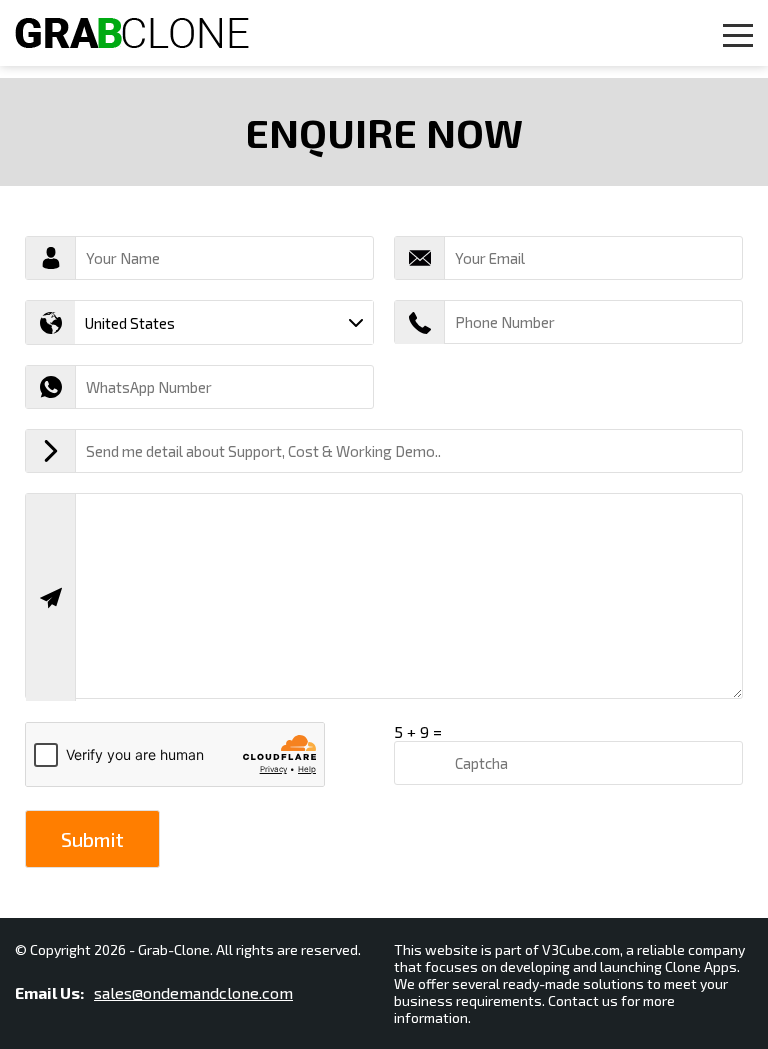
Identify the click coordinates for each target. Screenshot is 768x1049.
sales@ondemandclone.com (193, 992)
